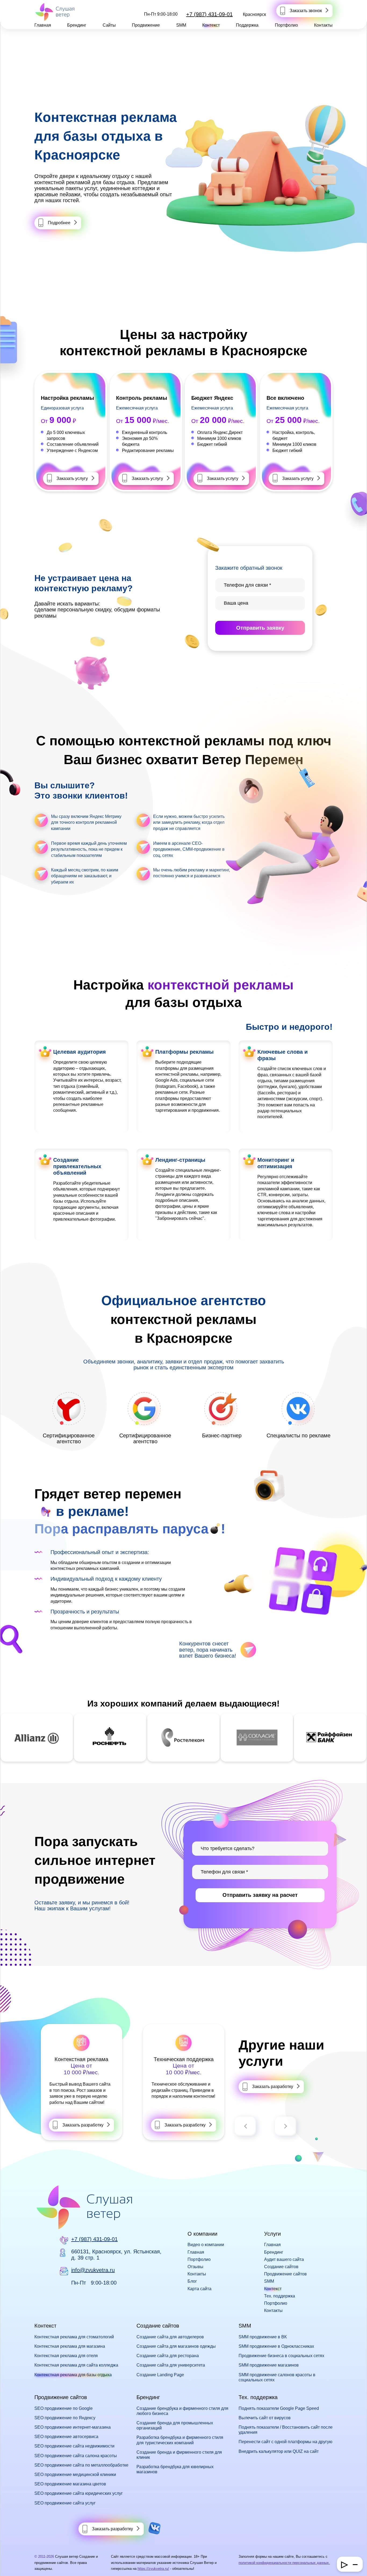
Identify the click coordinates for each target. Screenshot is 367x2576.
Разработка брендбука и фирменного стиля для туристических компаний (180, 2440)
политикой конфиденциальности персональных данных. (284, 2563)
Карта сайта (199, 2289)
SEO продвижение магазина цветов (70, 2484)
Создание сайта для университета (171, 2365)
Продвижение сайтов (285, 2274)
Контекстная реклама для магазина (70, 2346)
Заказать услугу (72, 478)
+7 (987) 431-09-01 (209, 14)
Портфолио (286, 25)
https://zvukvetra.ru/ (153, 2569)
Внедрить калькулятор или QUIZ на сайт (279, 2451)
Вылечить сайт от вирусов (265, 2418)
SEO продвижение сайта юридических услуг (79, 2493)
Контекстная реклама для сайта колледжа (76, 2365)
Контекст (211, 25)
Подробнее (59, 223)
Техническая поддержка (184, 2059)
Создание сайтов (281, 2267)
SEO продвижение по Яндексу (65, 2418)
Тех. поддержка (280, 2296)
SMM (181, 25)
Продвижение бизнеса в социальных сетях (281, 2356)
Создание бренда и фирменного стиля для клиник (179, 2455)
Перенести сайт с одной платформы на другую (285, 2442)
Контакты (323, 25)
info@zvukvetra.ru (93, 2270)
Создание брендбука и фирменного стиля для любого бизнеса (182, 2411)
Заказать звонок (306, 11)
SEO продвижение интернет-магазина (73, 2427)
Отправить (260, 628)
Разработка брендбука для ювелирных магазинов (175, 2469)
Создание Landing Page (160, 2375)
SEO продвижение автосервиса (66, 2437)
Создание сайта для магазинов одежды (176, 2346)
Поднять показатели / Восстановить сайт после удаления (286, 2430)
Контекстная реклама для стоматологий (74, 2337)
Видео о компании (206, 2245)
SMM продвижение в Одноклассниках (276, 2346)
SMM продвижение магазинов (269, 2365)
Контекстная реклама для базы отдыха (73, 2375)
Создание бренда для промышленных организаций (175, 2425)
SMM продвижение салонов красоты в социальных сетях (277, 2377)
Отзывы (195, 2267)
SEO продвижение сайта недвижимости (74, 2446)
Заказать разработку (83, 2125)
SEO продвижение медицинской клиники (75, 2475)
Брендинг (77, 25)
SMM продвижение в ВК (263, 2337)
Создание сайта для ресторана (168, 2356)
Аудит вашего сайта (284, 2259)
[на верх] (11, 2565)
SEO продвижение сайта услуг (65, 2503)
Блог (192, 2281)
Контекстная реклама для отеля (66, 2356)
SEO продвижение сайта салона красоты (76, 2456)
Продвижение (146, 25)
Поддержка (247, 25)
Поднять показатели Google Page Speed (279, 2408)
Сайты (109, 25)
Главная (43, 25)
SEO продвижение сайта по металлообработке (81, 2465)
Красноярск (254, 14)
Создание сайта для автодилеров (170, 2337)
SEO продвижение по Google (64, 2408)
